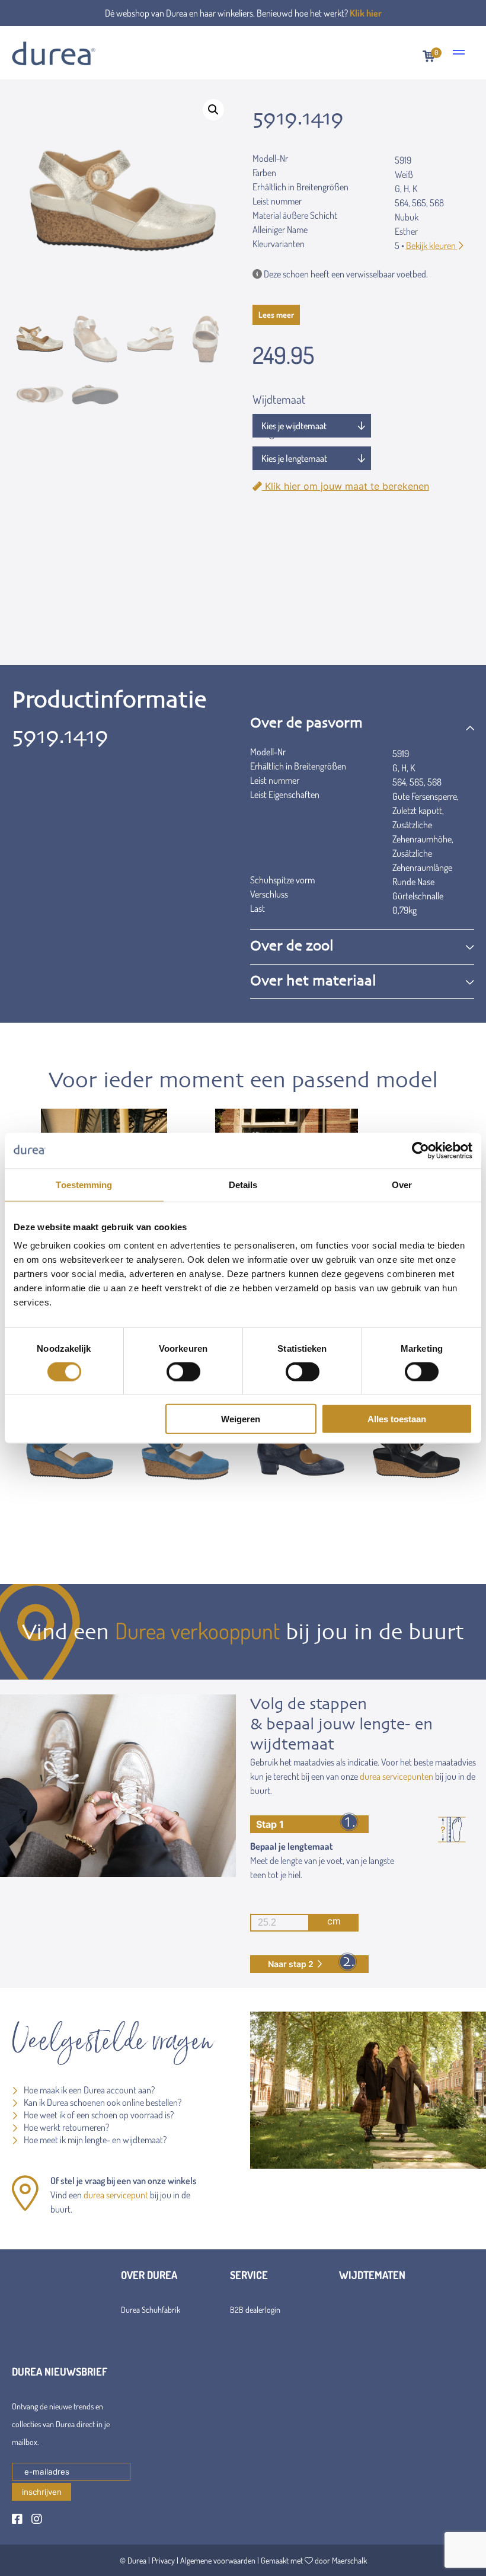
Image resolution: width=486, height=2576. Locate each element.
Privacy (163, 2560)
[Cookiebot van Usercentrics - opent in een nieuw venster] (421, 1150)
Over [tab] (402, 1184)
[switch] (183, 1371)
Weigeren (241, 1419)
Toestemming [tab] (84, 1184)
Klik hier (366, 13)
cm (334, 1921)
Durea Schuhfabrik (151, 2310)
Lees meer (276, 315)
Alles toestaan (397, 1419)
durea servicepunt (116, 2195)
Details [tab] (243, 1184)
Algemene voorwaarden (218, 2560)
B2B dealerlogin (255, 2310)
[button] (213, 110)
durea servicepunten (397, 1776)
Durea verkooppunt (197, 1630)
